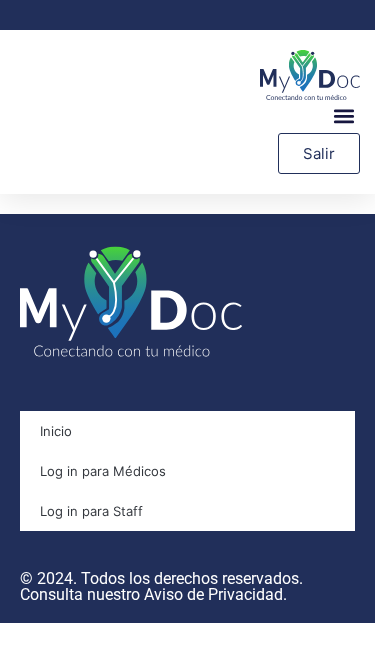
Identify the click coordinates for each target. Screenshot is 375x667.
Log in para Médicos (103, 471)
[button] (343, 116)
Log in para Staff (91, 511)
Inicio (56, 431)
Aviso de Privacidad (213, 594)
